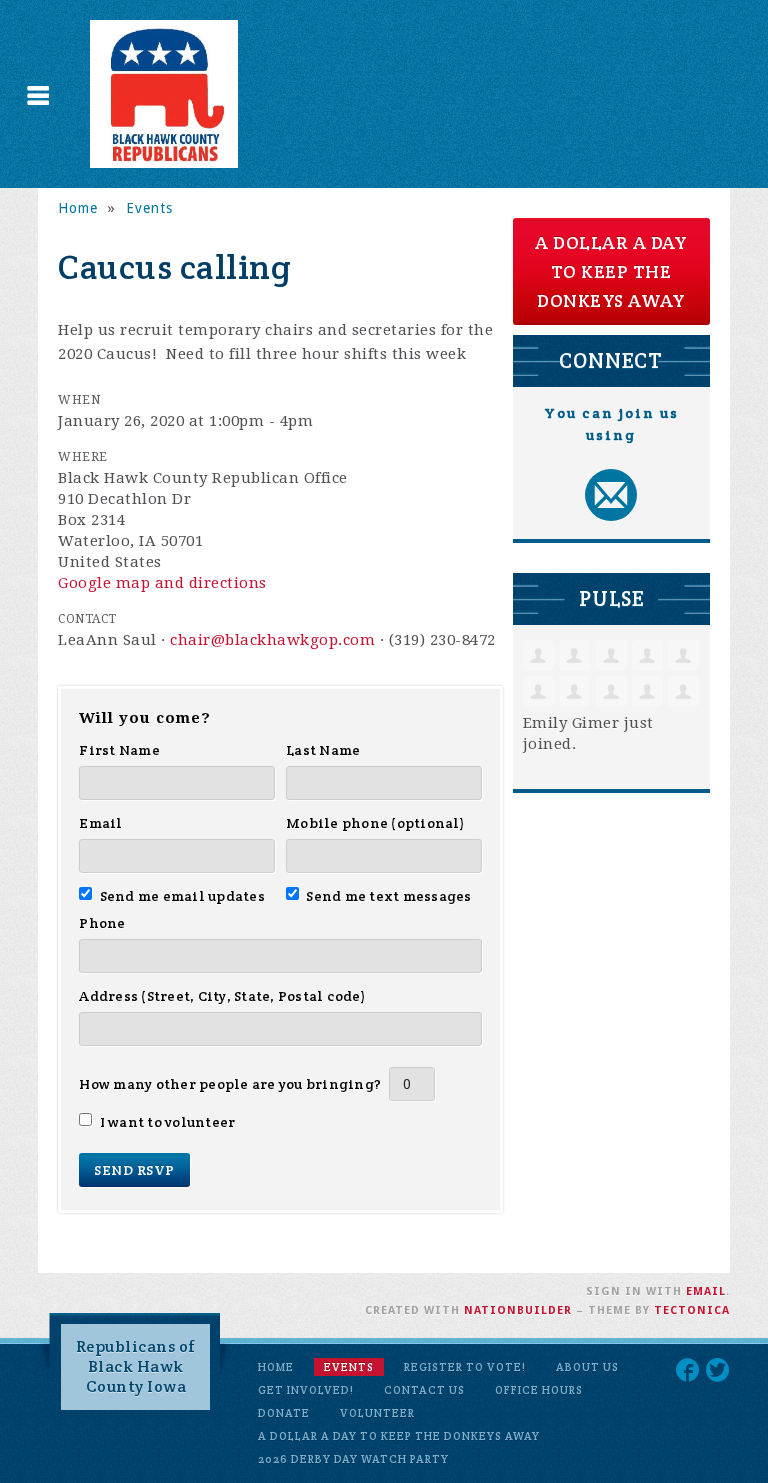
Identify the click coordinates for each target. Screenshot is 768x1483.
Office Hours (539, 1390)
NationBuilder (518, 1310)
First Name (119, 750)
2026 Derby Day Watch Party (353, 1459)
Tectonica (692, 1310)
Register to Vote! (465, 1367)
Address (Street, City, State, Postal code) (222, 996)
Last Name (323, 750)
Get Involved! (306, 1390)
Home (78, 208)
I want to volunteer (167, 1122)
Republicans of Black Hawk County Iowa (136, 1366)
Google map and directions (162, 583)
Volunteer (377, 1413)
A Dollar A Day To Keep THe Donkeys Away (611, 271)
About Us (587, 1367)
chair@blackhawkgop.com (272, 640)
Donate (284, 1413)
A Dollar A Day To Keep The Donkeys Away (399, 1436)
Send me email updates (182, 896)
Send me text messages (389, 896)
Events (149, 208)
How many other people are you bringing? (230, 1084)
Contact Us (424, 1390)
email (706, 1291)
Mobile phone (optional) (375, 823)
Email (100, 823)
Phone (102, 923)
